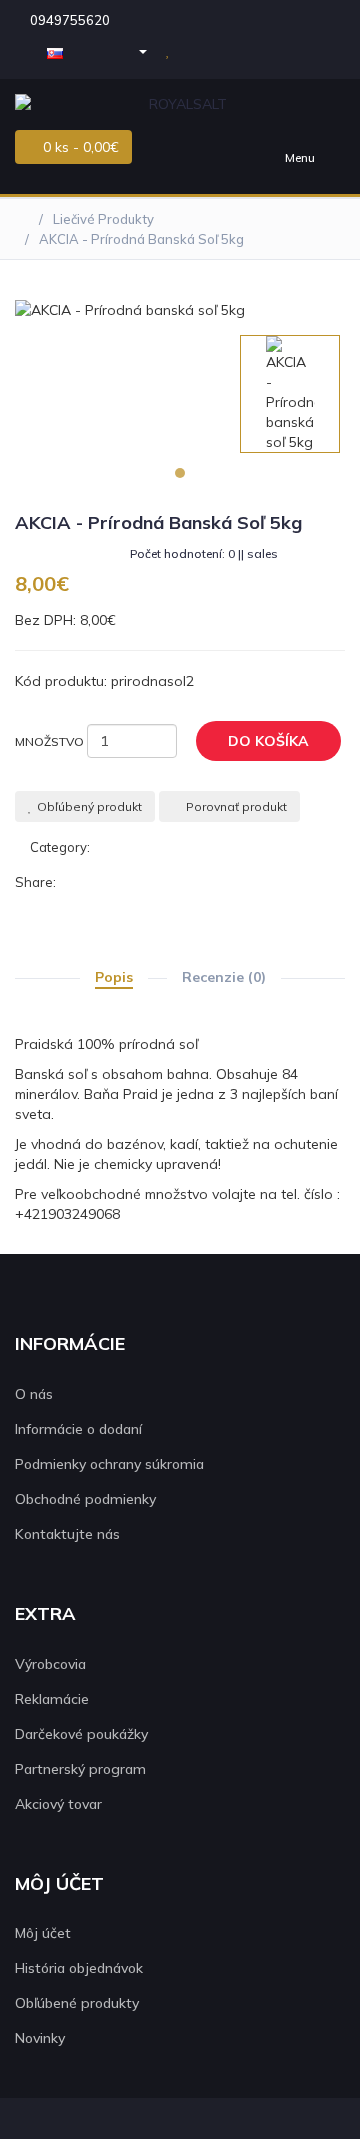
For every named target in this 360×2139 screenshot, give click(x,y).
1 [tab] (180, 473)
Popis (114, 977)
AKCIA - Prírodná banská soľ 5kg (141, 239)
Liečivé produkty (103, 219)
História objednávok (79, 1968)
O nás (34, 1394)
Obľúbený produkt (89, 806)
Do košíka (268, 741)
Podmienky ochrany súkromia (109, 1464)
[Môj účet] (133, 50)
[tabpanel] (290, 394)
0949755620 (70, 20)
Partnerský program (80, 1769)
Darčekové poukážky (81, 1734)
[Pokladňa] (235, 50)
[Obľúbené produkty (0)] (170, 50)
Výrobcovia (50, 1664)
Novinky (40, 2038)
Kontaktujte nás (67, 1534)
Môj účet (43, 1933)
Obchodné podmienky (85, 1499)
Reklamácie (52, 1699)
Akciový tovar (58, 1804)
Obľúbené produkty (77, 2003)
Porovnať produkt (236, 806)
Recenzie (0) (224, 977)
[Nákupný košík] (201, 50)
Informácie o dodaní (78, 1429)
